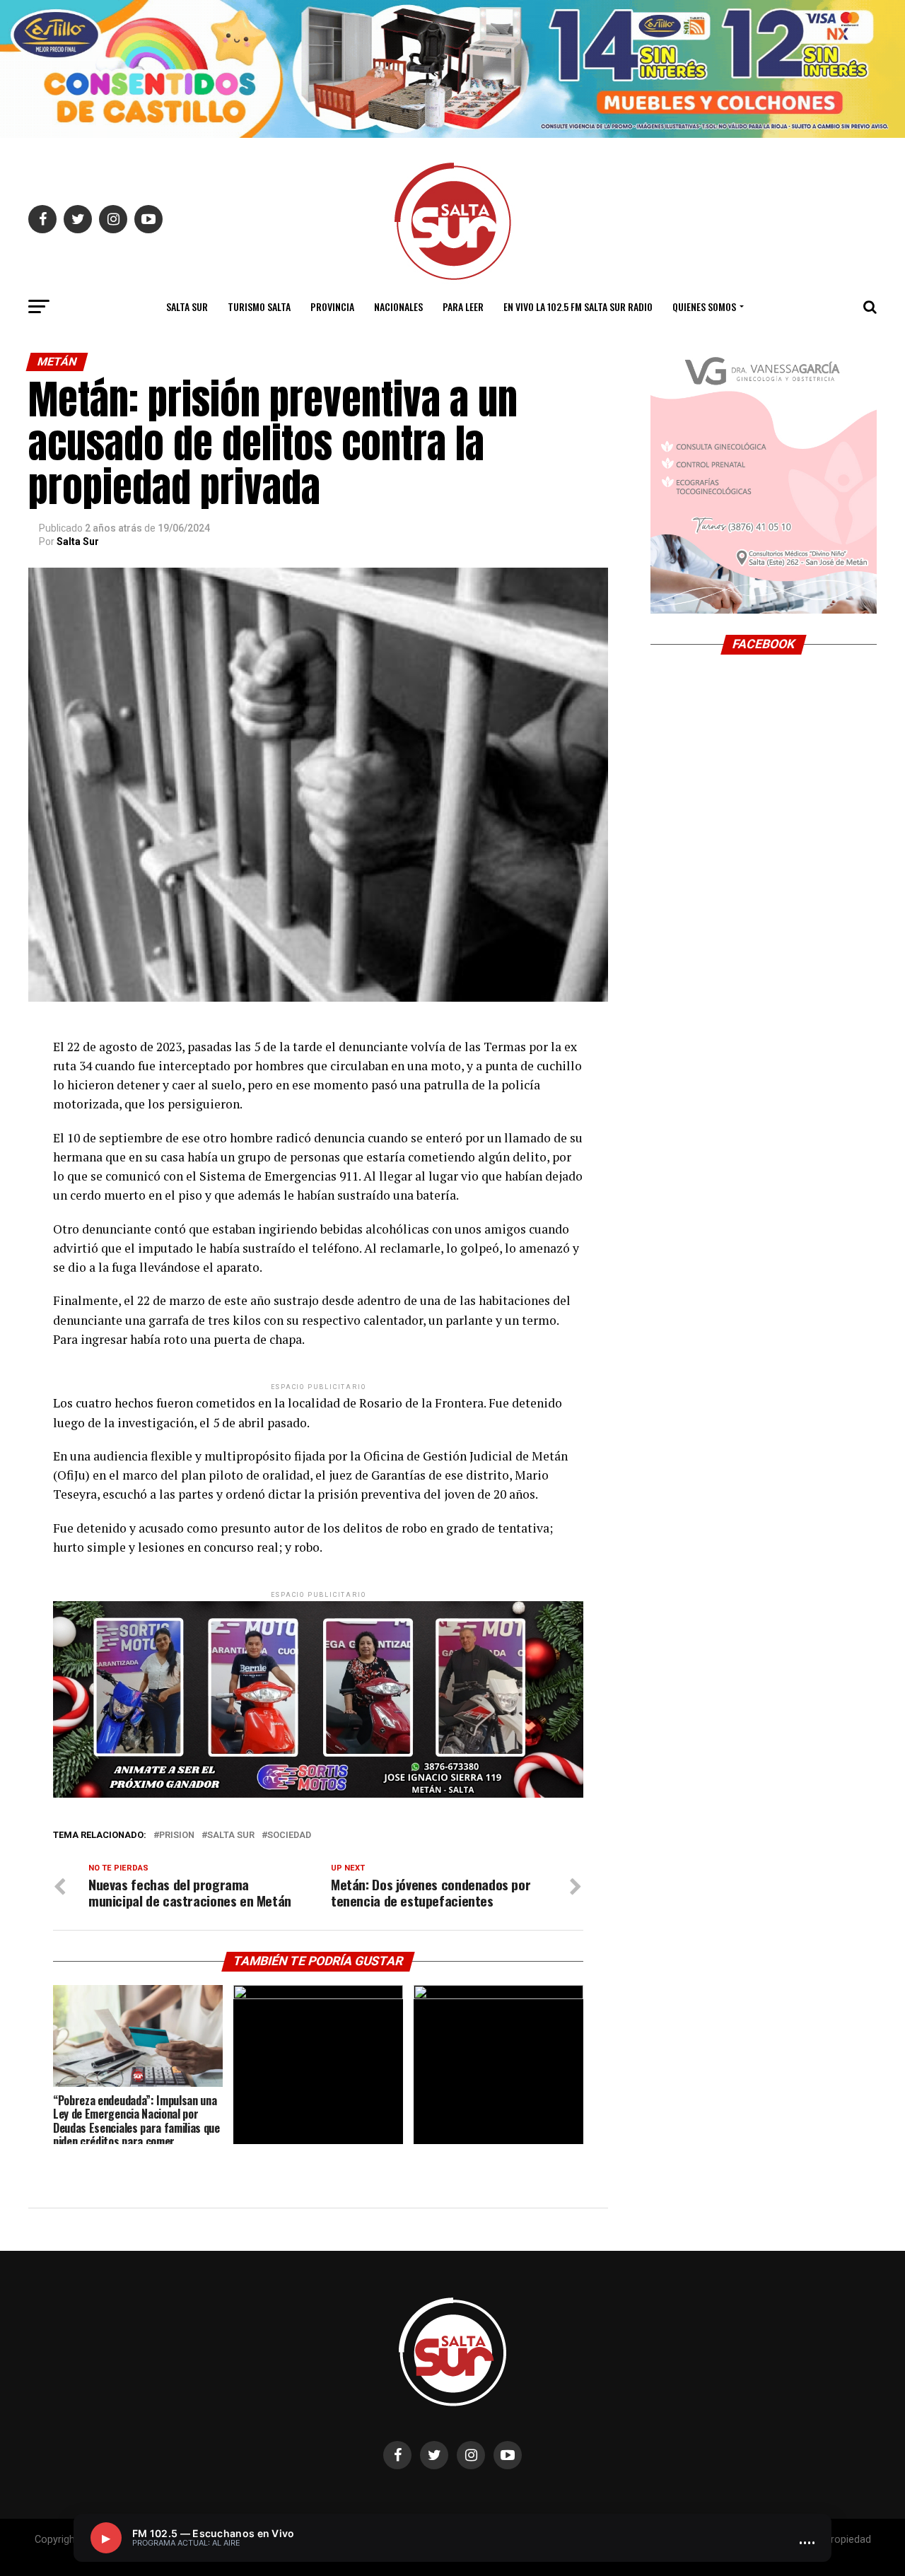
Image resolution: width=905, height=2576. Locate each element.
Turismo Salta (259, 306)
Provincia (332, 306)
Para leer (463, 306)
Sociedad (289, 1836)
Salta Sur (187, 306)
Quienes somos (704, 306)
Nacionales (398, 306)
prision (177, 1836)
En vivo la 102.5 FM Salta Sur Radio (578, 306)
